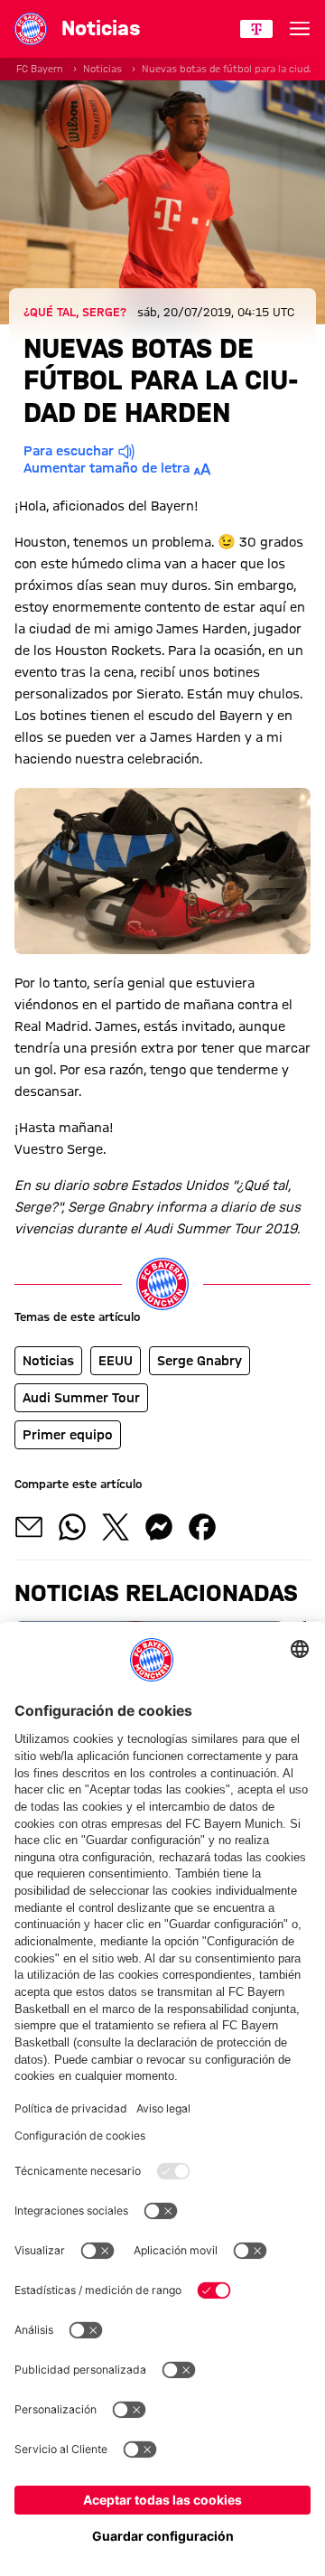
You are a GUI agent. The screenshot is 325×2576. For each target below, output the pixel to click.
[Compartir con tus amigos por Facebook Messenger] (159, 1527)
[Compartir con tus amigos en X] (116, 1527)
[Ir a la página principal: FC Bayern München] (31, 29)
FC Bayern (40, 69)
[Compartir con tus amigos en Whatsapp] (72, 1527)
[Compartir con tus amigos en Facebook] (202, 1527)
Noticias (102, 69)
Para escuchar (69, 451)
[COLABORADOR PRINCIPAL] (256, 29)
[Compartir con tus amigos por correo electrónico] (29, 1527)
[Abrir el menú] (300, 29)
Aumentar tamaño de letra (107, 468)
